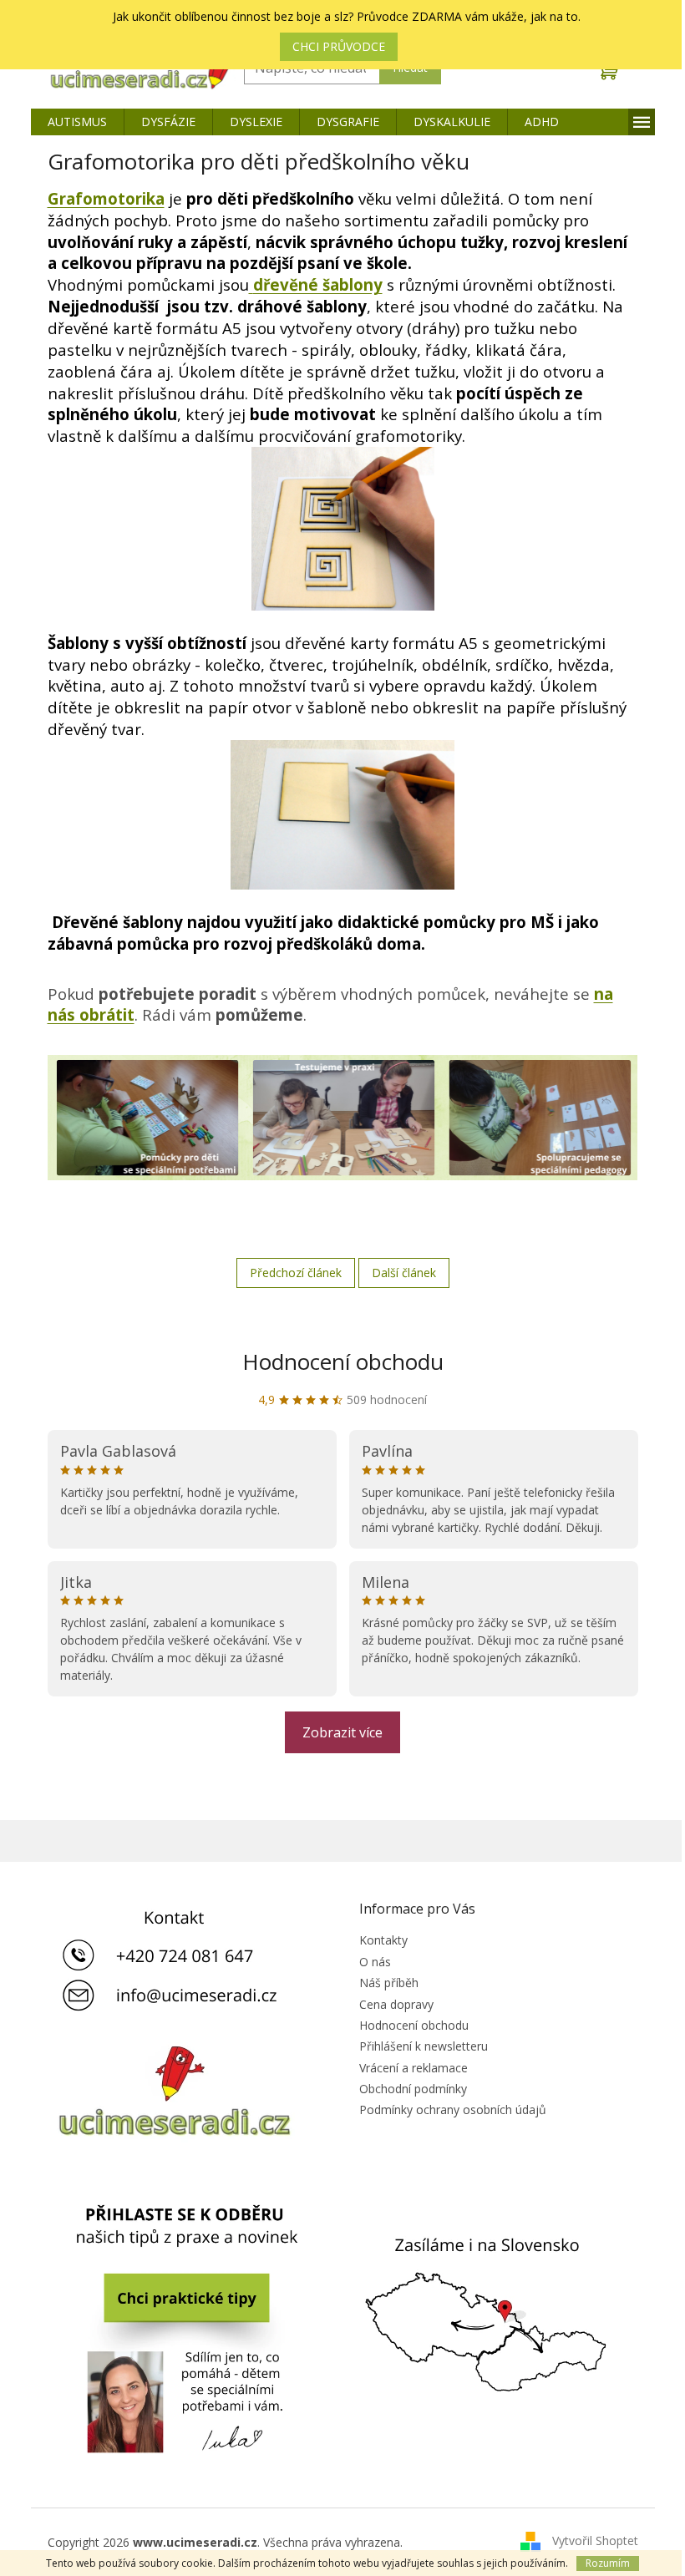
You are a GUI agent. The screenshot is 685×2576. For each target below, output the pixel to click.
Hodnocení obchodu (343, 1362)
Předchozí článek (296, 1273)
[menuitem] (77, 122)
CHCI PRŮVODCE (339, 46)
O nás (375, 1962)
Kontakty (383, 1940)
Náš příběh (389, 1983)
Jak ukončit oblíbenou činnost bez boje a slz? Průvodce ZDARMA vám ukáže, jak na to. (347, 16)
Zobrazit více (342, 1732)
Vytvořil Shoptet (595, 2541)
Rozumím (608, 2563)
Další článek (404, 1273)
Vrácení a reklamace (414, 2068)
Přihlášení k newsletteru (424, 2046)
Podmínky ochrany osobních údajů (453, 2109)
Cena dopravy (396, 2004)
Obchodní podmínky (413, 2089)
